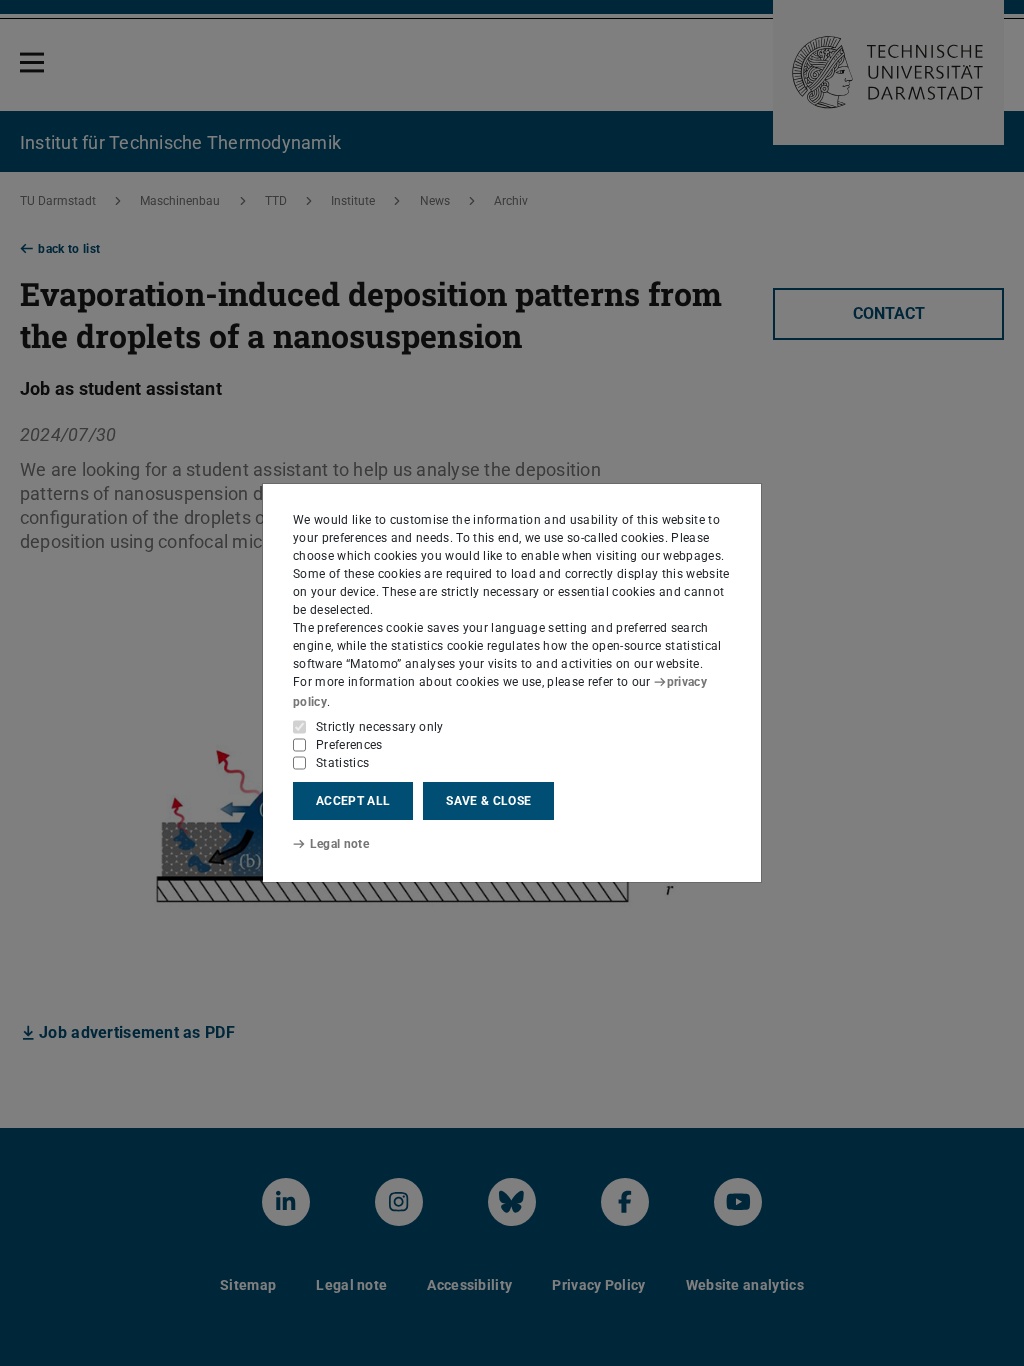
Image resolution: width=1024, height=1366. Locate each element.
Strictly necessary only (380, 727)
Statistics (342, 763)
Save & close (488, 801)
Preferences (349, 745)
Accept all (353, 801)
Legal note (339, 844)
